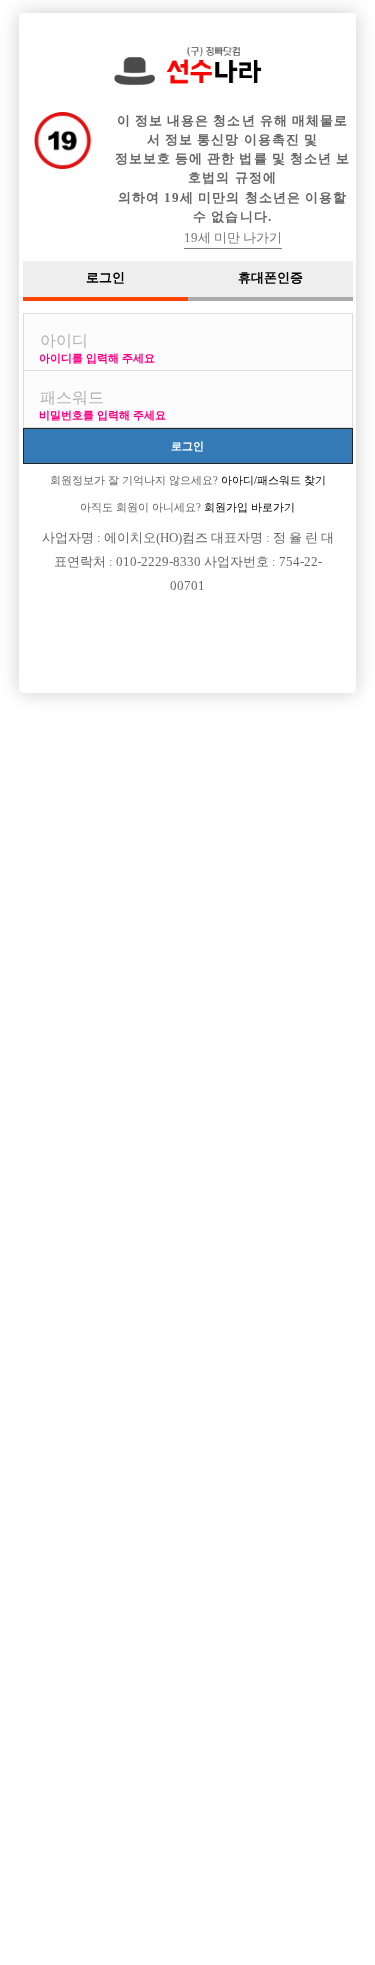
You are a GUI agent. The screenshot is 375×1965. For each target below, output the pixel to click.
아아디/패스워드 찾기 (272, 480)
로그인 (187, 445)
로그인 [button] (105, 278)
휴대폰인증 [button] (270, 278)
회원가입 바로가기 (248, 507)
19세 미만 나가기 (233, 238)
